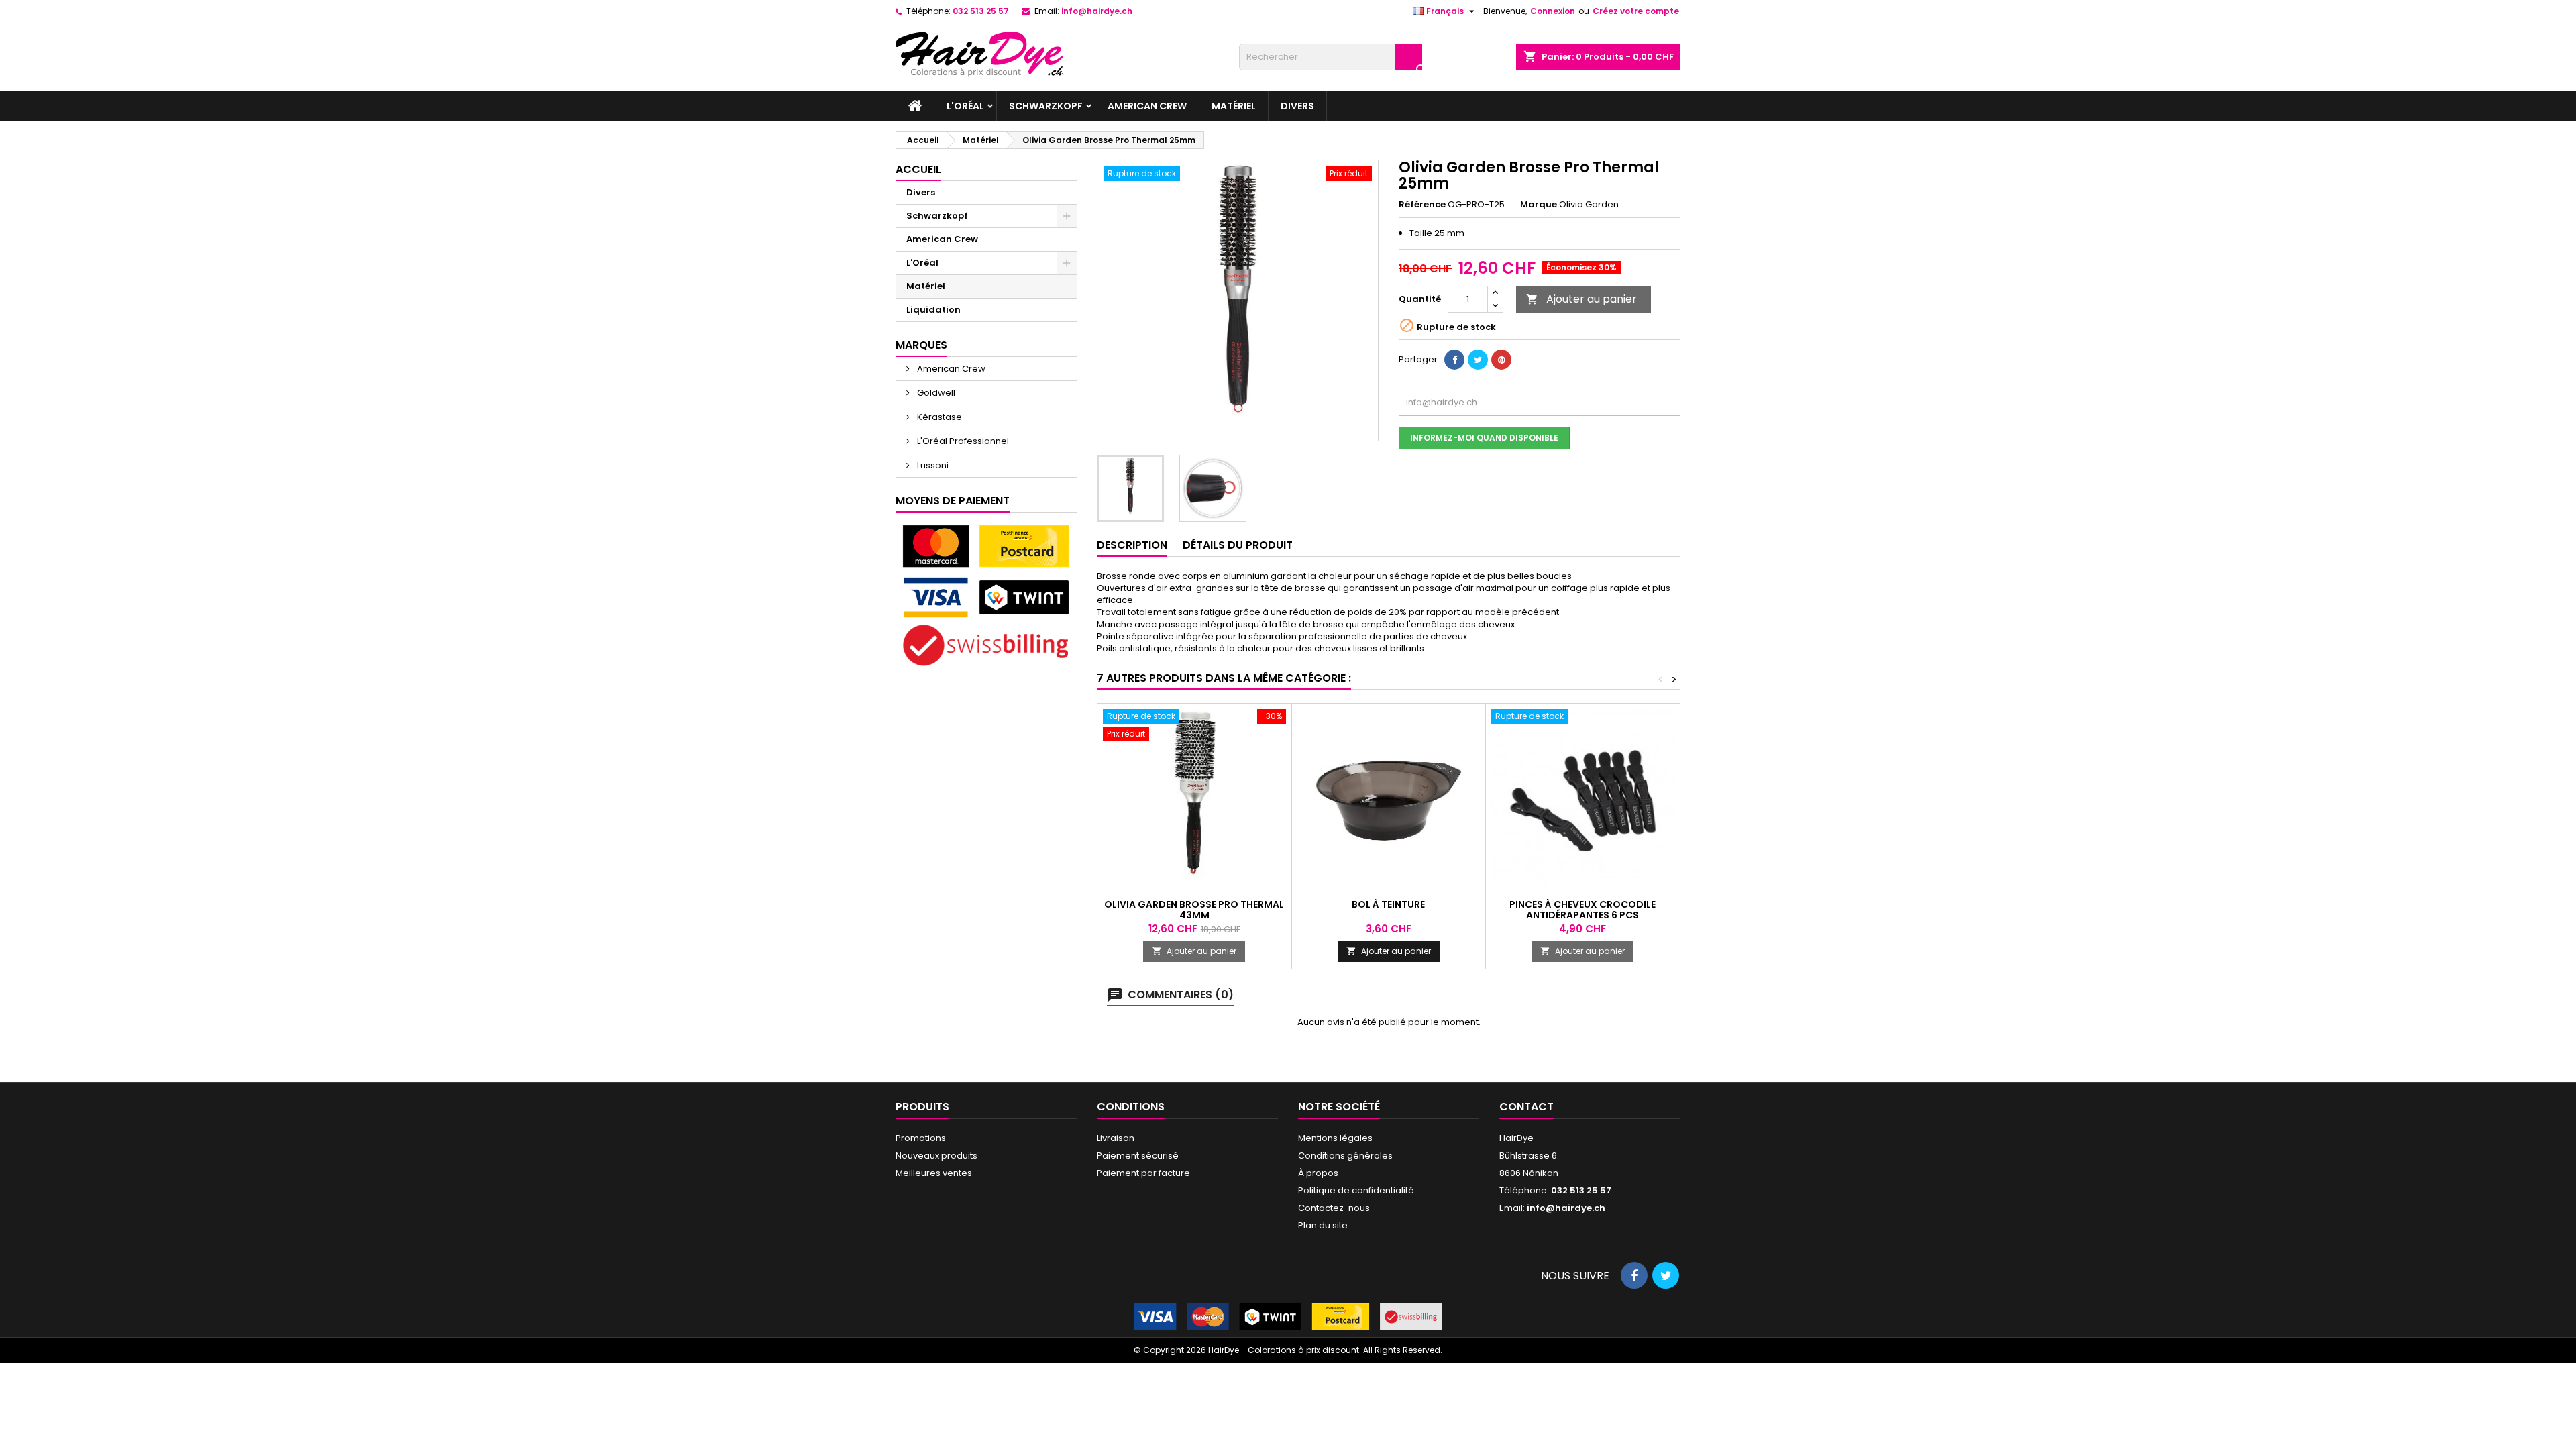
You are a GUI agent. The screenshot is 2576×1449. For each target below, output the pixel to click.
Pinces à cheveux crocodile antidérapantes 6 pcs (1582, 910)
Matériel (1234, 106)
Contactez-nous (1334, 1208)
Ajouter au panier (1581, 299)
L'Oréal (965, 106)
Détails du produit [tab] (1238, 545)
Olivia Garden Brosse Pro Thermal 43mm (1194, 910)
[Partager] (1454, 360)
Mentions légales (1335, 1138)
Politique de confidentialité (1356, 1190)
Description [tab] (1132, 545)
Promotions (921, 1138)
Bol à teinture (1388, 904)
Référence (1422, 205)
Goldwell (935, 393)
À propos (1318, 1173)
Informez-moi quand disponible (1484, 438)
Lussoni (932, 465)
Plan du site (1323, 1225)
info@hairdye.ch (1097, 11)
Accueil (918, 169)
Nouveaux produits (936, 1156)
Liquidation (933, 310)
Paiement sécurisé (1138, 1156)
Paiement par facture (1143, 1173)
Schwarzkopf (1046, 106)
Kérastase (938, 417)
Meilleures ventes (934, 1173)
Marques (921, 345)
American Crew (1147, 106)
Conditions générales (1345, 1156)
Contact (1526, 1107)
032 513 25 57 (981, 11)
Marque (1539, 205)
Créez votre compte (1636, 11)
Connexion (1553, 11)
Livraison (1116, 1138)
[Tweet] (1478, 360)
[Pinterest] (1501, 360)
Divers (1297, 106)
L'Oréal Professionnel (962, 441)
